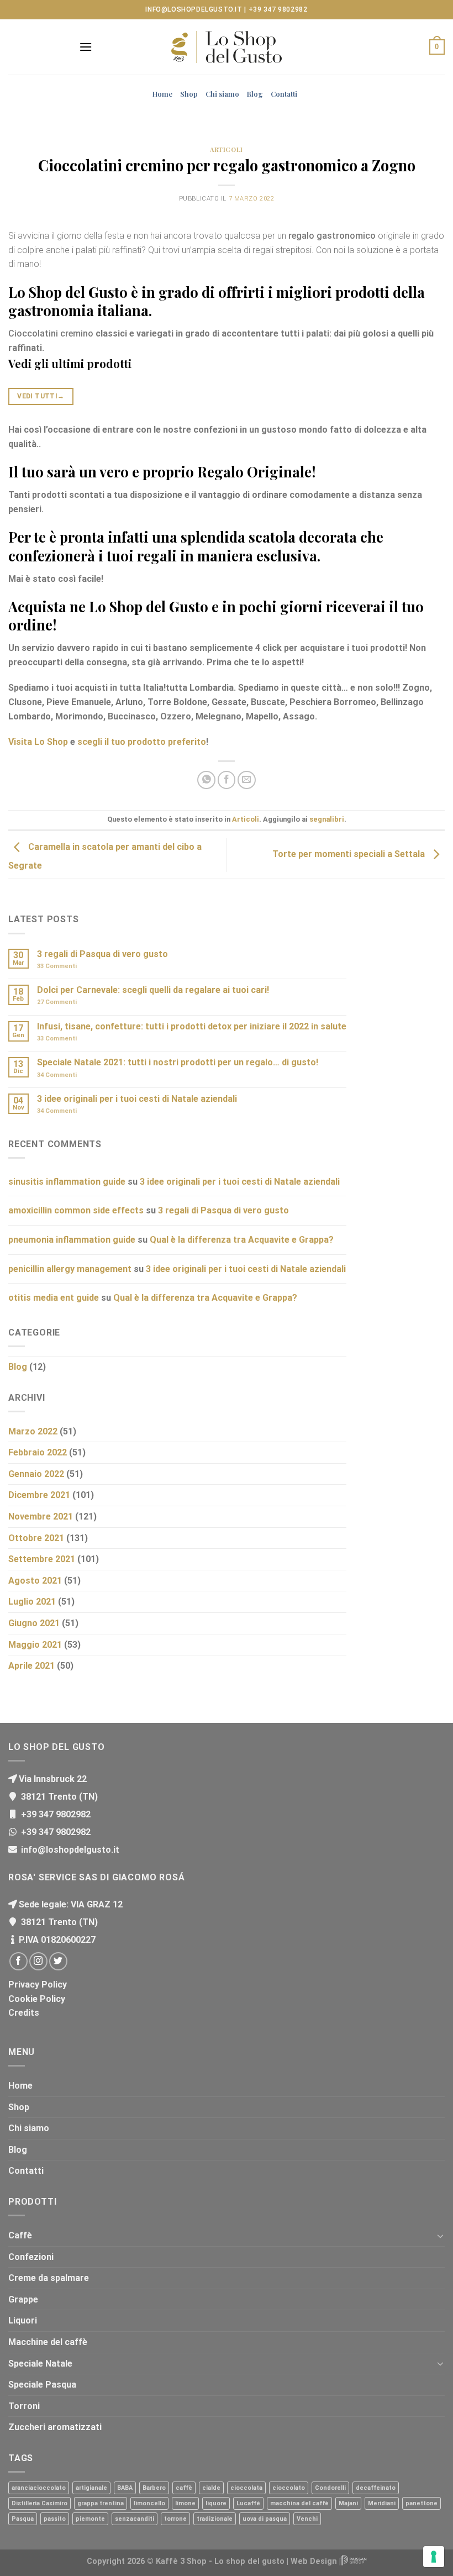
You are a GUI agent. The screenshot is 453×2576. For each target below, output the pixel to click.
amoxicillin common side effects (76, 1210)
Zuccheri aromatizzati (55, 2427)
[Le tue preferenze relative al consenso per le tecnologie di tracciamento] (434, 2557)
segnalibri (327, 819)
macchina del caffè (299, 2503)
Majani (348, 2503)
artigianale (91, 2488)
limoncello (149, 2503)
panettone (422, 2503)
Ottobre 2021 (36, 1538)
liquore (216, 2503)
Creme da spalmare (49, 2278)
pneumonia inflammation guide (72, 1240)
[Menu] (86, 47)
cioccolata (246, 2488)
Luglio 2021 (32, 1602)
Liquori (23, 2320)
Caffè (20, 2235)
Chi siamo (222, 94)
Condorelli (330, 2488)
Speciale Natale (40, 2364)
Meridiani (382, 2503)
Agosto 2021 (35, 1581)
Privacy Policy (38, 1984)
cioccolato (289, 2488)
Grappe (23, 2299)
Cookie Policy (37, 1999)
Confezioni (31, 2257)
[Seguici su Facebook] (19, 1961)
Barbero (154, 2488)
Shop (189, 94)
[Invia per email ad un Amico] (247, 780)
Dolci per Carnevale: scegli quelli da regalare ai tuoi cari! (153, 990)
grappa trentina (101, 2503)
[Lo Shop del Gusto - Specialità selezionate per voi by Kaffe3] (227, 47)
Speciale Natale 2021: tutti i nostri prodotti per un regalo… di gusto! (178, 1062)
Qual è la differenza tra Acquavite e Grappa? (242, 1240)
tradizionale (215, 2519)
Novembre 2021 (41, 1516)
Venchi (307, 2519)
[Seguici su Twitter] (58, 1961)
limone (185, 2503)
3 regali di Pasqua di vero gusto (102, 954)
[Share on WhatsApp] (206, 780)
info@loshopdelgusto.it (194, 9)
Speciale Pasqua (42, 2385)
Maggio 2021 (35, 1645)
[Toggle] (440, 2236)
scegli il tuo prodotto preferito (142, 742)
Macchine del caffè (48, 2342)
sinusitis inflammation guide (67, 1182)
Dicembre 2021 (39, 1495)
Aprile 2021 (31, 1666)
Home (162, 94)
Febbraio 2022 (38, 1452)
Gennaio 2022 (36, 1474)
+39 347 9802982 (278, 9)
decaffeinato (376, 2488)
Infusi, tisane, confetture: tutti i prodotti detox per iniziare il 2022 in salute (192, 1026)
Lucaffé (248, 2503)
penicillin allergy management (70, 1269)
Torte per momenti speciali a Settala (350, 854)
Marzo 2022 (33, 1431)
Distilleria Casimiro (39, 2503)
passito (55, 2519)
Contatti (284, 94)
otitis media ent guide (54, 1298)
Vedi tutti (41, 396)
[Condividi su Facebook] (227, 780)
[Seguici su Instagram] (38, 1961)
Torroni (24, 2406)
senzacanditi (135, 2519)
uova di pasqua (265, 2519)
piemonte (90, 2519)
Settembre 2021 (42, 1559)
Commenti (57, 966)
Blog (255, 94)
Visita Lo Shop (38, 742)
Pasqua (23, 2519)
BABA (125, 2488)
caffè (184, 2488)
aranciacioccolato (39, 2488)
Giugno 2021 (34, 1623)
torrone (175, 2519)
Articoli (226, 149)
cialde (211, 2488)
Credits (24, 2013)
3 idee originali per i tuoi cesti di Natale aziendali (137, 1099)
